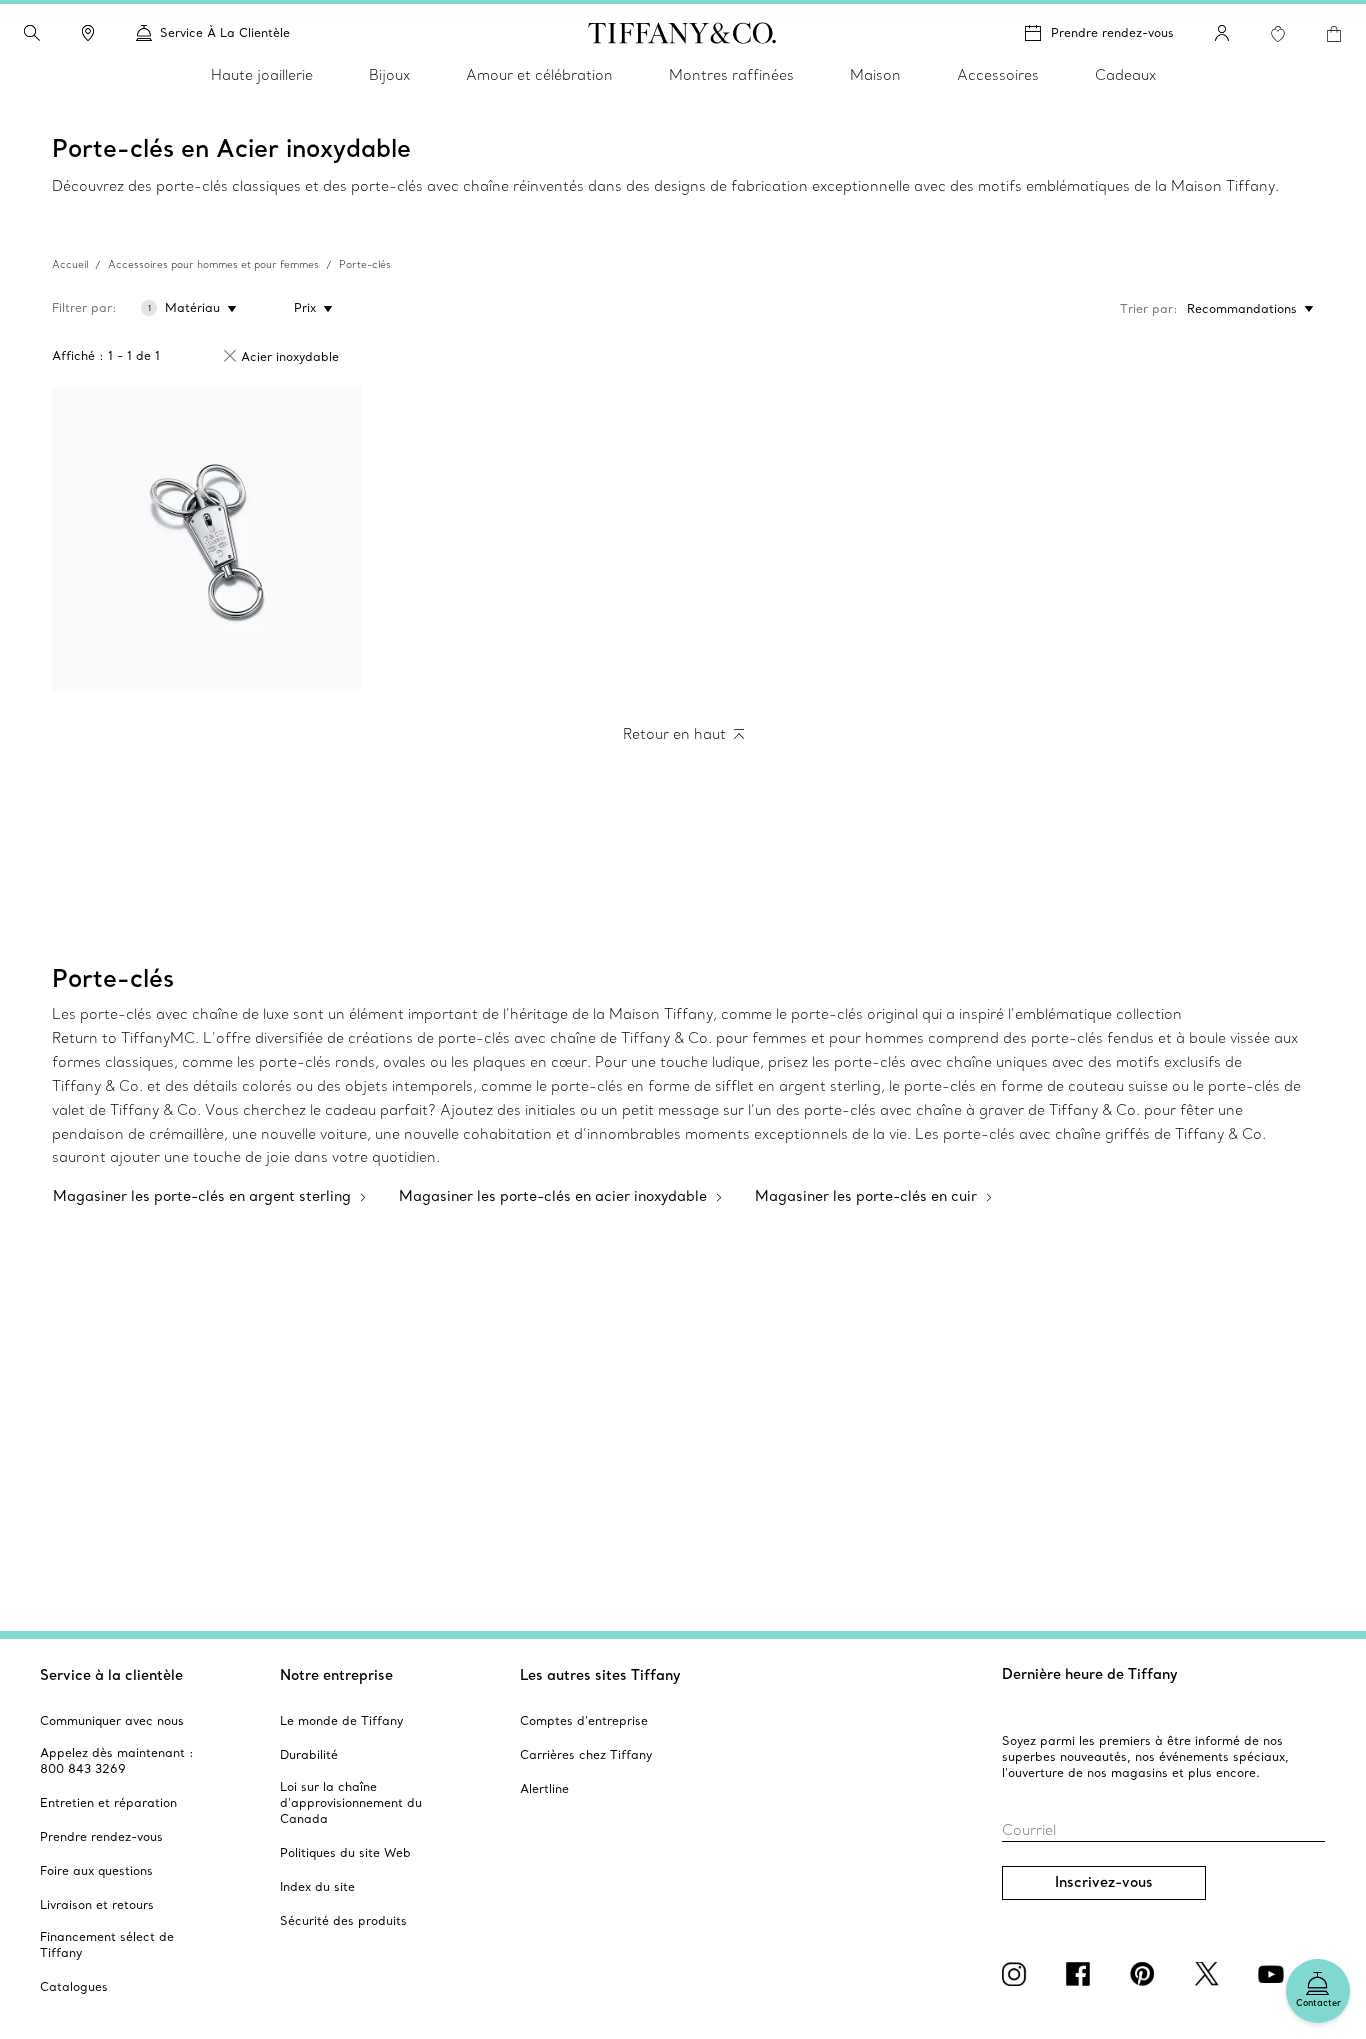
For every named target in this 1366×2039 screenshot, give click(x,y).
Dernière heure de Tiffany (1090, 1674)
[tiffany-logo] (682, 33)
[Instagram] (1018, 1974)
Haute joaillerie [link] (262, 75)
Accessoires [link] (998, 75)
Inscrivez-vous (1104, 1882)
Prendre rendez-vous (1112, 32)
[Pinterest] (1146, 1974)
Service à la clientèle (111, 1675)
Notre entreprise (336, 1675)
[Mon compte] (1222, 33)
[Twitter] (1210, 1974)
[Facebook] (1082, 1974)
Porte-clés (365, 264)
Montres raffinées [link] (731, 75)
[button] (32, 33)
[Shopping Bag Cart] (1334, 34)
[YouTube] (1274, 1974)
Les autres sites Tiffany (600, 1675)
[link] (88, 33)
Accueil (70, 264)
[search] (32, 33)
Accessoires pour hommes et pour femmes (213, 264)
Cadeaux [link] (1125, 75)
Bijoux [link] (389, 75)
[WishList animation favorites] (1278, 34)
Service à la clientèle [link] (225, 32)
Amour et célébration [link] (539, 75)
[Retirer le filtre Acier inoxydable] (230, 356)
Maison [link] (875, 75)
